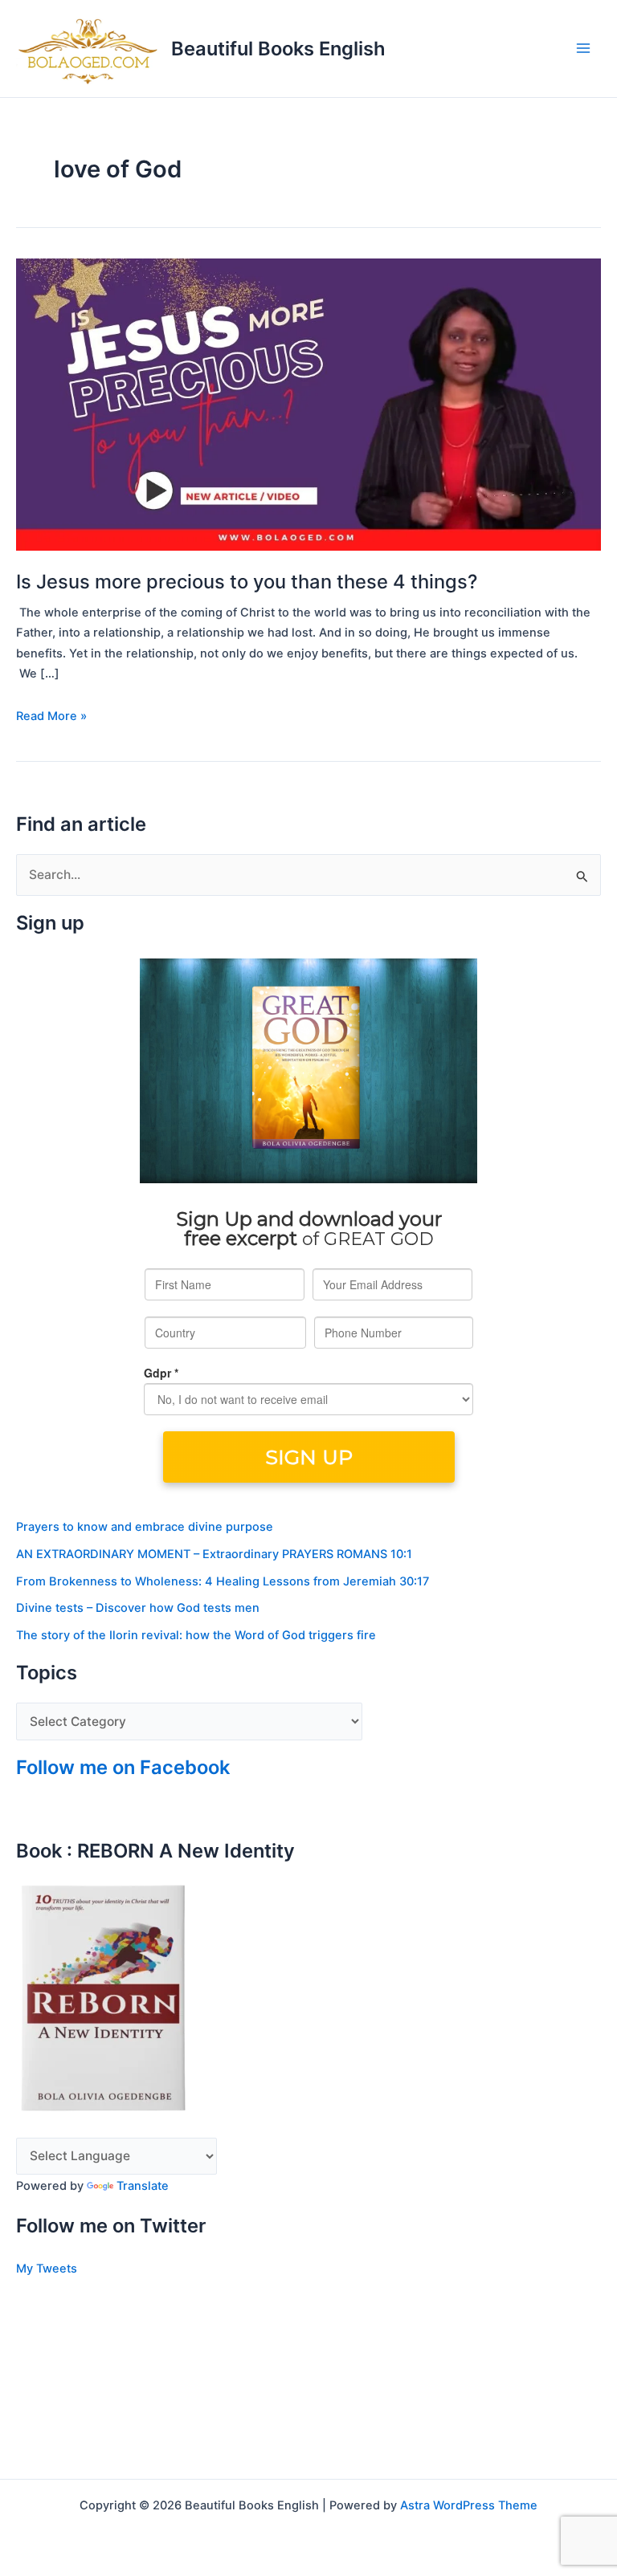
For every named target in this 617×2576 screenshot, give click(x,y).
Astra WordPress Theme (469, 2505)
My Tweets (47, 2269)
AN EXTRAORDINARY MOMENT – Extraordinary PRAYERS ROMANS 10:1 (214, 1554)
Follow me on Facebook (123, 1767)
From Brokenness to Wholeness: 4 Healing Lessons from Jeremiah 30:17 (223, 1581)
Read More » (51, 715)
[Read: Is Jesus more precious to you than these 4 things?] (308, 404)
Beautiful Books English (278, 49)
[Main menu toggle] (584, 49)
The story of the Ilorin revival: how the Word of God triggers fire (196, 1635)
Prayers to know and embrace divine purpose (145, 1527)
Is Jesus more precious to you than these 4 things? (247, 582)
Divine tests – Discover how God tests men (138, 1608)
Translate (143, 2186)
